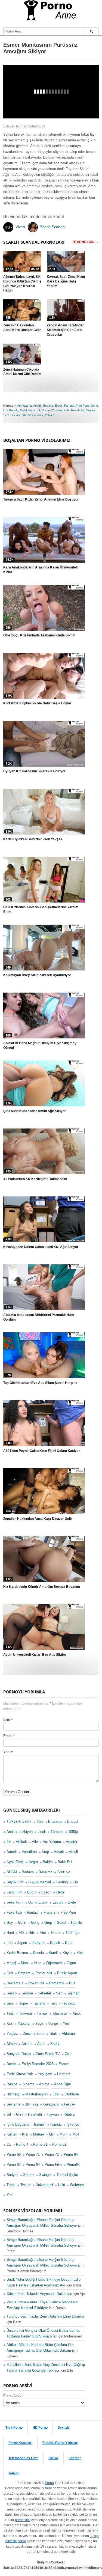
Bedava (48, 406)
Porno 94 (33, 2165)
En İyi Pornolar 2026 (38, 2064)
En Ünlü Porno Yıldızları (60, 2443)
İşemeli (40, 2124)
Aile (35, 1842)
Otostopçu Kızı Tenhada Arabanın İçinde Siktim (39, 635)
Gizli (20, 2114)
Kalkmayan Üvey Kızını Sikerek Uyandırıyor (37, 975)
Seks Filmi (15, 1902)
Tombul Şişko (67, 2175)
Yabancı (24, 2023)
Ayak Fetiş (15, 1862)
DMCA (53, 2458)
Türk (40, 1822)
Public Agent (67, 1973)
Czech (46, 1892)
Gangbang (51, 2104)
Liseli (42, 1832)
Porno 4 (22, 2144)
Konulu (14, 410)
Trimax (42, 2013)
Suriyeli (12, 2175)
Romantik (57, 1983)
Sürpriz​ (29, 2175)
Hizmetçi (13, 2094)
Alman (12, 2044)
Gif (9, 2114)
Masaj (11, 1963)
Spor (10, 2003)
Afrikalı (21, 1842)
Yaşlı (39, 2023)
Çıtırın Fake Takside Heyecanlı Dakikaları (39, 2294)
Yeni (66, 2023)
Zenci (27, 2034)
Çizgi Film (14, 1892)
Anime (44, 2084)
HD (5, 410)
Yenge (53, 2023)
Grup (48, 1923)
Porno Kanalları (20, 2443)
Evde (72, 1902)
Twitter (26, 2185)
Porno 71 (34, 410)
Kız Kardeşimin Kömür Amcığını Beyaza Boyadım (42, 1587)
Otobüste (72, 2094)
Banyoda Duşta (19, 2054)
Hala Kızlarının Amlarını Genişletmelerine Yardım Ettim (41, 909)
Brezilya (64, 1872)
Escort (58, 1902)
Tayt (53, 2003)
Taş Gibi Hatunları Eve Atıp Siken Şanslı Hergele (40, 1383)
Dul (31, 1902)
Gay (10, 1923)
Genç (94, 406)
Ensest (73, 1822)
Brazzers (55, 1822)
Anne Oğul (62, 2084)
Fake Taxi (14, 1912)
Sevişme (13, 2104)
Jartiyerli (38, 1943)
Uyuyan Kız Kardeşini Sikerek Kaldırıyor (34, 771)
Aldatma (68, 2034)
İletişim (14, 2473)
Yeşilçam (45, 2074)
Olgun (71, 1963)
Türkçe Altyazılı (19, 1821)
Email (8, 1736)
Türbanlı (57, 1832)
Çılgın (32, 1892)
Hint (43, 1933)
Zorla (40, 2034)
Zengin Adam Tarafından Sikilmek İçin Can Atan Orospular (66, 330)
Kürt (80, 1953)
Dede (60, 1892)
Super (23, 2003)
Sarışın (27, 1993)
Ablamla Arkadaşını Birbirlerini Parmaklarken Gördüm (38, 1317)
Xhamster (29, 415)
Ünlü (61, 2185)
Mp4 (76, 2134)
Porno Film (53, 2165)
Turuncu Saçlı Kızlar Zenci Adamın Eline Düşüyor (41, 499)
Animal (27, 2044)
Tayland (39, 2003)
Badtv (55, 2044)
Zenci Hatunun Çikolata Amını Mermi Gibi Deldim (22, 372)
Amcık (37, 406)
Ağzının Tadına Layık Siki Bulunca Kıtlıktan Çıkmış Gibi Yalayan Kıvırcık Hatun (22, 284)
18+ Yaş (32, 2104)
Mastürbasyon (36, 2094)
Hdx (32, 1933)
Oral (10, 1973)
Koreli (53, 1953)
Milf (52, 2134)
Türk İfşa (72, 1933)
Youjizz (50, 415)
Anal (10, 1832)
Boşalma (46, 1872)
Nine (38, 1963)
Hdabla (69, 2114)
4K (9, 1842)
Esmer (64, 2064)
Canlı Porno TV (48, 2054)
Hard (10, 1933)
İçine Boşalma (18, 2124)
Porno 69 (14, 2154)
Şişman (73, 1993)
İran (10, 1943)
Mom (64, 2134)
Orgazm (24, 1973)
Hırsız (56, 1933)
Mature (39, 2134)
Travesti (25, 2013)
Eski (56, 2094)
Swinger (45, 2175)
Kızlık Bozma (17, 1953)
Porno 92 (48, 410)
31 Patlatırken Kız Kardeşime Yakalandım (35, 1179)
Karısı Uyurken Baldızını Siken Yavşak (33, 839)
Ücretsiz (64, 2074)
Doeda (12, 2064)
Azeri (41, 2044)
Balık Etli (65, 1862)
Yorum (8, 1752)
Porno (49, 2483)
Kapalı (55, 1943)
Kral (25, 2134)
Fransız (50, 1912)
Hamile (76, 1923)
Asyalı (59, 1852)
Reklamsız (15, 1983)
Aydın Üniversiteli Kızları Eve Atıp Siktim (35, 1655)
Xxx (10, 2023)
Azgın (33, 1862)
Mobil (23, 410)
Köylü (67, 1953)
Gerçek (70, 2104)
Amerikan (29, 1852)
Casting (62, 1882)
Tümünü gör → (85, 242)
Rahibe (12, 2084)
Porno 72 (52, 2154)
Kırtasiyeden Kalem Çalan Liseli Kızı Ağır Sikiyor (41, 1247)
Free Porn (82, 406)
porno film (22, 2520)
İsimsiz (56, 2124)
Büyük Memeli (40, 1882)
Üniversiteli (44, 2185)
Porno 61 (40, 2144)
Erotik (59, 406)
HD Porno (40, 2428)
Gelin (22, 1923)
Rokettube (78, 410)
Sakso (90, 410)
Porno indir (62, 410)
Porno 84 (71, 2154)
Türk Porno (14, 2428)
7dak (53, 2034)
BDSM (12, 1872)
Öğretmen (54, 1963)
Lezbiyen (26, 1832)
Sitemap (75, 2458)
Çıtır (68, 2054)
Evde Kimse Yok (20, 2074)
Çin (75, 1882)
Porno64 (73, 2165)
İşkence (73, 2124)
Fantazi (69, 406)
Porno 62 (59, 2144)
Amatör (72, 1842)
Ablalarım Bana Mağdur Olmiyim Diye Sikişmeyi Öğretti (40, 1045)
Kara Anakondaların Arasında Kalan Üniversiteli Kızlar (40, 570)
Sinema (28, 2084)
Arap (45, 1852)
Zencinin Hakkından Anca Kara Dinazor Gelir (22, 328)
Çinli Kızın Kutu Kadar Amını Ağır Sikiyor (35, 1111)
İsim (7, 1720)
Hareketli (35, 2114)
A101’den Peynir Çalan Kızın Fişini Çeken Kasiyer (42, 1451)
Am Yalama (24, 406)
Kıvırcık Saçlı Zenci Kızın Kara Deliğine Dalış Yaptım (66, 281)
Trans (11, 2185)
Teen (10, 2013)
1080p (73, 1832)
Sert (6, 415)
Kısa (69, 1943)
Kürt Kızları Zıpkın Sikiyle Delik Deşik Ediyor (37, 703)
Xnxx (40, 415)
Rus (72, 1983)
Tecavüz (68, 2003)
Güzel (61, 1923)
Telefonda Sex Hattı (23, 2458)
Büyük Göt (15, 1882)
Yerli (10, 2195)
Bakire (48, 1862)
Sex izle (16, 415)
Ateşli (73, 1852)
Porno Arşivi (13, 2396)
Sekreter (44, 1993)
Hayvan (53, 2114)
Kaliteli (12, 2134)
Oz (9, 2144)
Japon (22, 1943)
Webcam (77, 2185)
